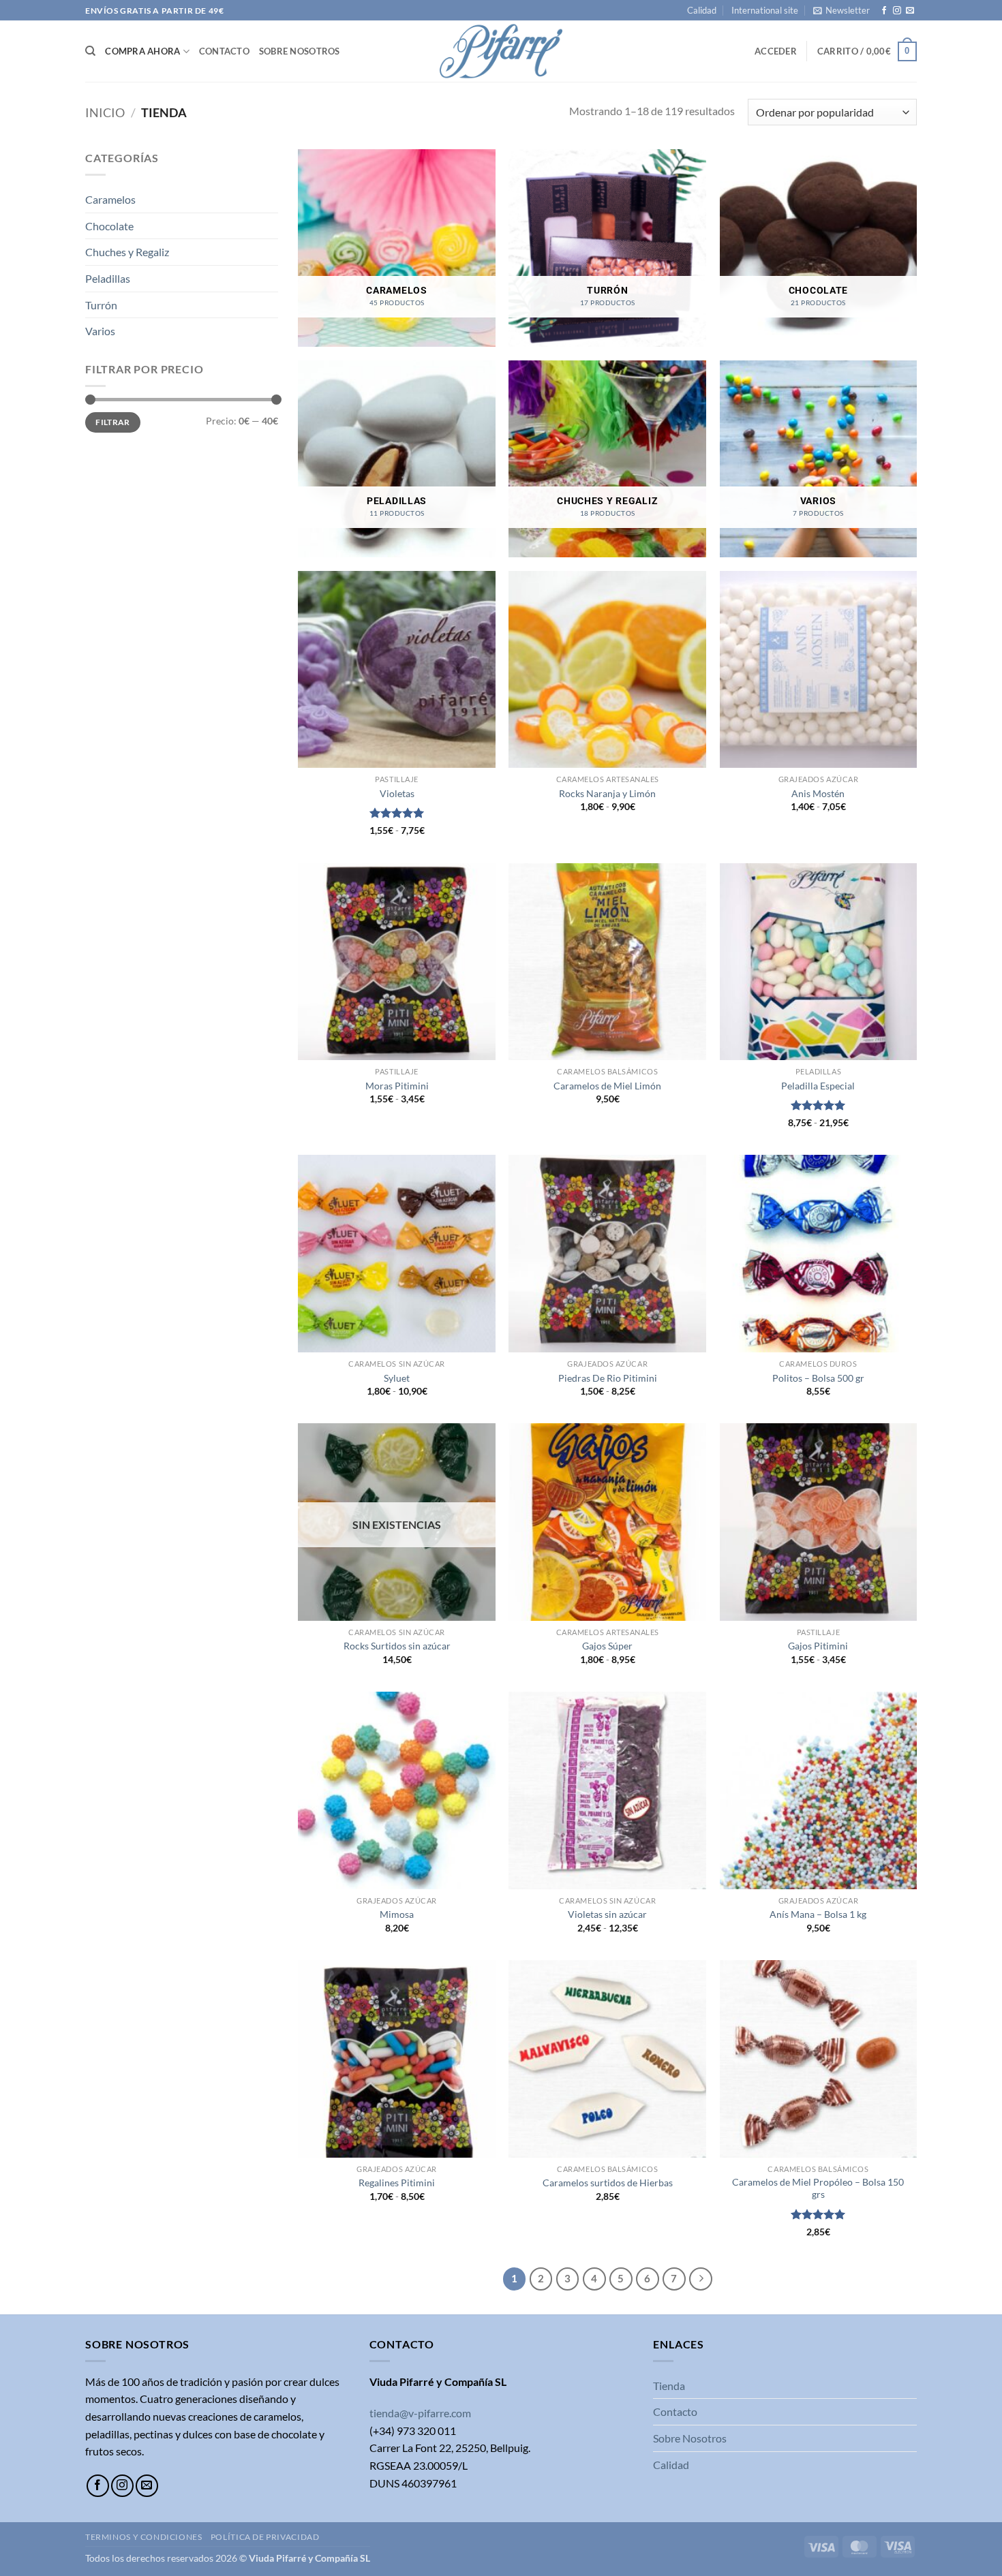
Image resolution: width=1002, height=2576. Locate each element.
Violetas (397, 793)
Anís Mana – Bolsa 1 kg (818, 1914)
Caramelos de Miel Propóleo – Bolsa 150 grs (818, 2188)
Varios (100, 331)
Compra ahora (142, 51)
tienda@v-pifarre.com (420, 2413)
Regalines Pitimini (397, 2183)
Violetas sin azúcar (607, 1914)
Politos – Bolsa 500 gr (818, 1378)
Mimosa (397, 1914)
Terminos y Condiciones (143, 2537)
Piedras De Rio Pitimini (608, 1378)
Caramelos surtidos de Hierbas (608, 2183)
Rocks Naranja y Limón (607, 793)
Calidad (702, 10)
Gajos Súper (607, 1646)
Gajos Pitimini (818, 1646)
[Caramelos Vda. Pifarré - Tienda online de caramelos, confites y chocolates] (501, 51)
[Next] (701, 2279)
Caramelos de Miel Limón (607, 1086)
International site (765, 10)
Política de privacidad (265, 2537)
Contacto (224, 51)
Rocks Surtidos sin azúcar (397, 1646)
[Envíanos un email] (910, 11)
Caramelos (110, 200)
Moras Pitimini (397, 1086)
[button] (841, 10)
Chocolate (109, 226)
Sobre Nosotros (300, 51)
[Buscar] (90, 51)
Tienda (669, 2386)
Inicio (105, 112)
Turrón (101, 305)
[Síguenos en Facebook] (884, 11)
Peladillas (108, 278)
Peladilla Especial (818, 1086)
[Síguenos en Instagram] (897, 11)
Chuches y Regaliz (127, 252)
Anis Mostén (818, 793)
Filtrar (113, 422)
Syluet (397, 1378)
